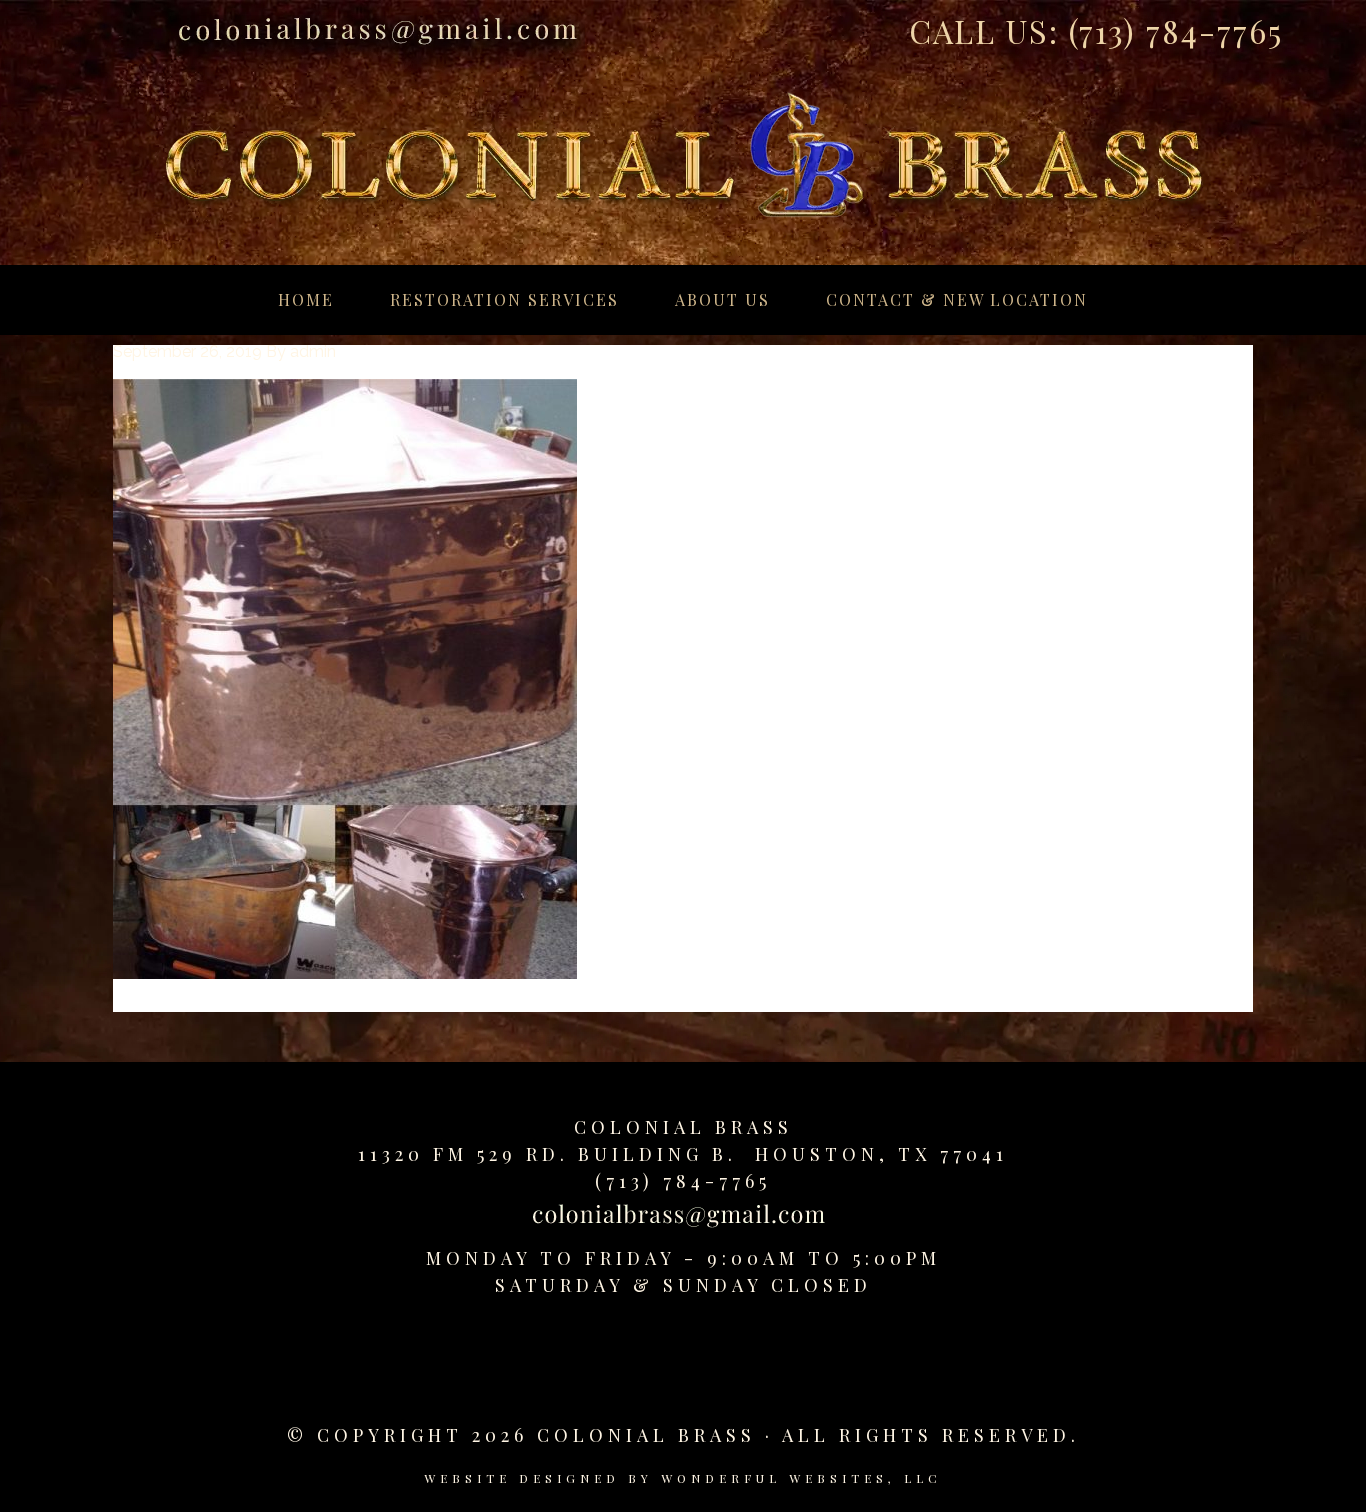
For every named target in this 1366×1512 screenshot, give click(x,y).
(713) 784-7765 (1176, 30)
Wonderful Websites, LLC (801, 1478)
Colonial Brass (683, 1127)
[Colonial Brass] (683, 134)
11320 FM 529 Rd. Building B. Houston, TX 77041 (683, 1154)
